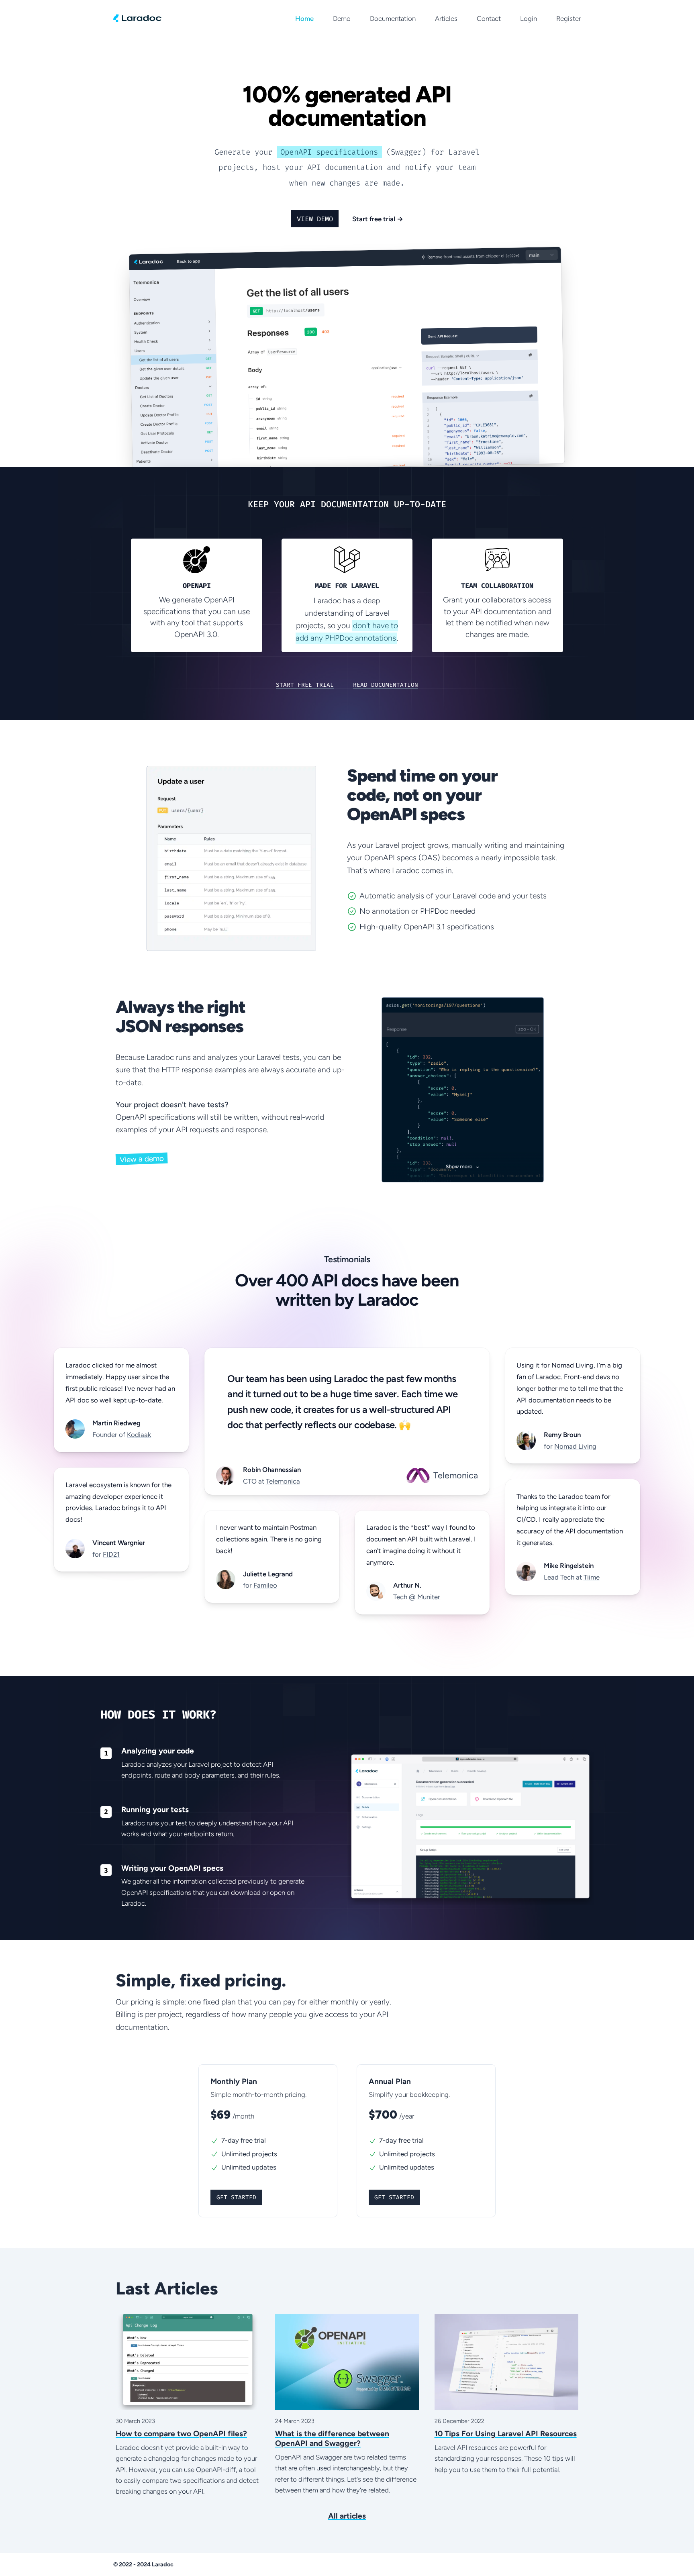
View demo (315, 219)
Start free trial (378, 219)
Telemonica (283, 1481)
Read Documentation (386, 685)
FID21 (111, 1554)
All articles (347, 2516)
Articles (446, 18)
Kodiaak (139, 1435)
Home (304, 18)
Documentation (393, 18)
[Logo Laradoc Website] (137, 18)
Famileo (265, 1585)
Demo (342, 18)
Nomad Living (575, 1446)
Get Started (236, 2197)
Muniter (429, 1597)
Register (568, 18)
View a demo (142, 1159)
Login (529, 18)
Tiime (592, 1577)
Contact (489, 18)
